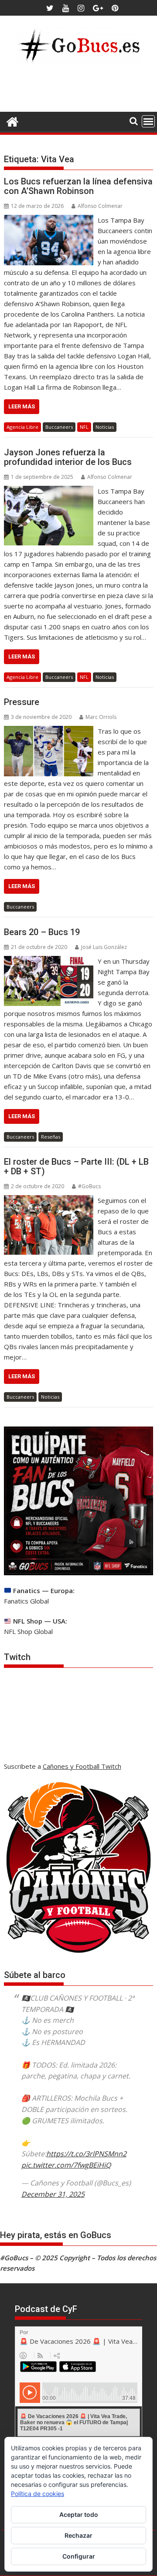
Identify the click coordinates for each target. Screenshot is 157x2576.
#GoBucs (89, 1186)
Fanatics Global (26, 1601)
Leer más (22, 406)
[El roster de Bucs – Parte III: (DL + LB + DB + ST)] (49, 1200)
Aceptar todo (79, 2514)
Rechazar (78, 2535)
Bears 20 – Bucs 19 (42, 932)
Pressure (22, 702)
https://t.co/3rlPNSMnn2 (86, 2154)
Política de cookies (38, 2494)
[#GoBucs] (12, 121)
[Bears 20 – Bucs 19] (49, 961)
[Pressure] (49, 731)
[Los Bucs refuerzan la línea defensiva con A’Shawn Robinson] (49, 220)
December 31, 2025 (53, 2194)
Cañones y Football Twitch (82, 1766)
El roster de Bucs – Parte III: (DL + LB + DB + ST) (76, 1166)
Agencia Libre (22, 427)
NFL (84, 427)
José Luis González (104, 947)
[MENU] (148, 121)
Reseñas (51, 1137)
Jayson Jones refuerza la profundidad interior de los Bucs (68, 457)
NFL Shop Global (28, 1631)
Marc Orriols (101, 717)
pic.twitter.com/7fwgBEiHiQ (66, 2165)
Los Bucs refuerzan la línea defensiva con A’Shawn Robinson (78, 186)
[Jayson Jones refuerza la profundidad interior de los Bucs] (49, 491)
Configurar (79, 2556)
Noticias (105, 427)
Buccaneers (59, 427)
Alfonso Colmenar (100, 206)
